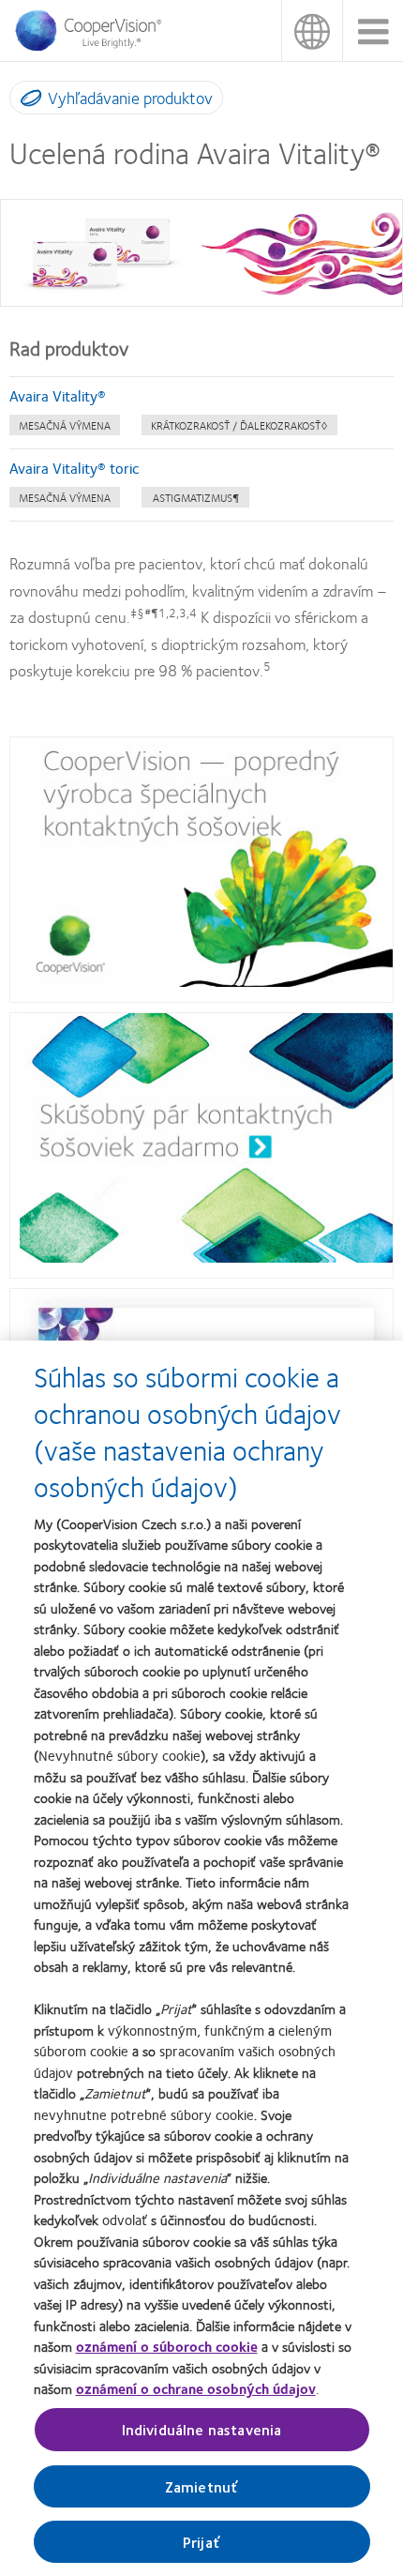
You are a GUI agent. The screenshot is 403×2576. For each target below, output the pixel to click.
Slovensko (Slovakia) (312, 30)
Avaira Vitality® (58, 395)
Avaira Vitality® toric (76, 468)
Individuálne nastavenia (202, 2429)
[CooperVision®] (94, 46)
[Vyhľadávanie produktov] (27, 101)
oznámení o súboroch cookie (167, 2346)
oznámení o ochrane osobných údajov (196, 2388)
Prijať (201, 2542)
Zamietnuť (201, 2486)
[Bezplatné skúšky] (206, 1257)
